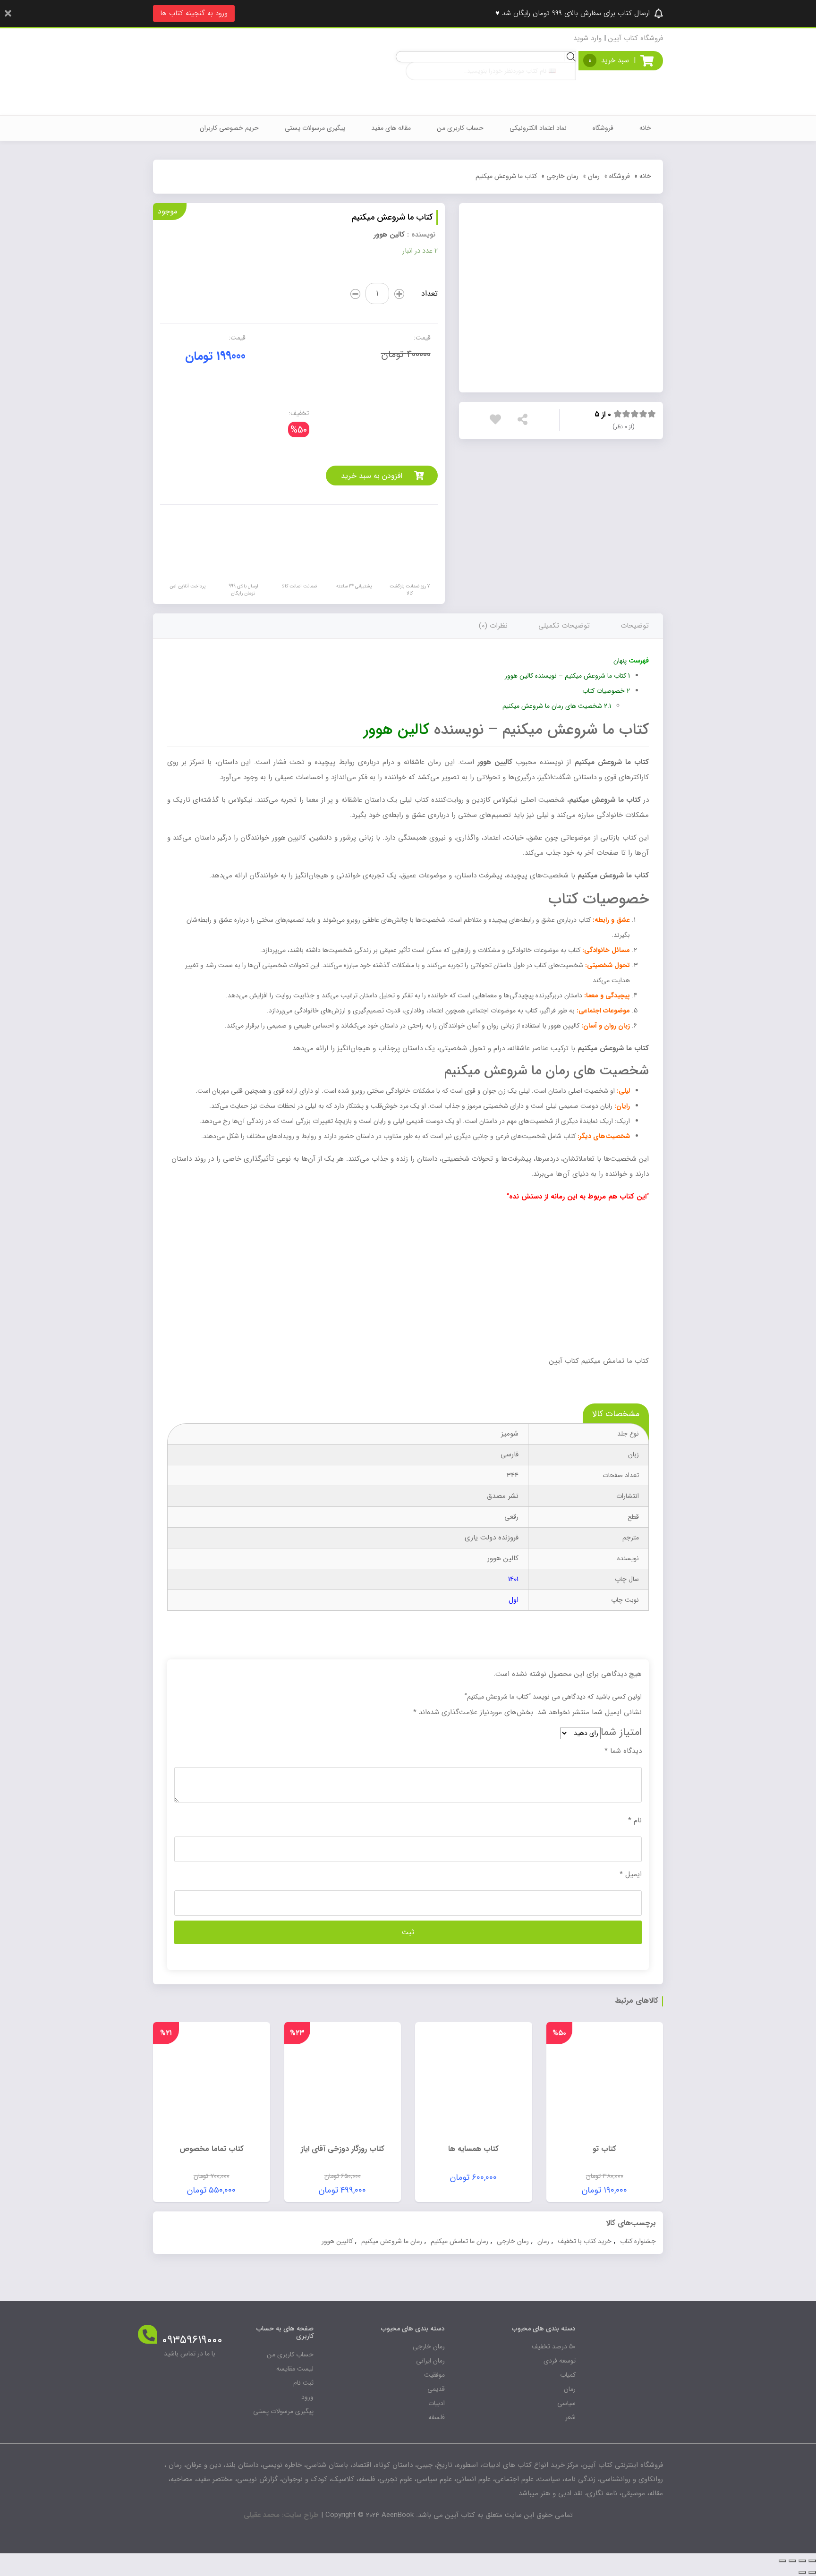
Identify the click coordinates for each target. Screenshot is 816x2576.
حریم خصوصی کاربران (229, 128)
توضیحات (635, 626)
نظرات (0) (493, 626)
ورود (307, 2397)
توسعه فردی (560, 2361)
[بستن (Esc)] (812, 2561)
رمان (594, 176)
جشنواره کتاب (638, 2241)
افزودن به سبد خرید (372, 476)
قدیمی (436, 2389)
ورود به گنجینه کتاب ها (194, 13)
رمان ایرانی (430, 2361)
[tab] (635, 626)
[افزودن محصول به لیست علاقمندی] (498, 421)
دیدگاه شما (623, 1751)
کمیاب (568, 2375)
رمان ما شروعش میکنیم (392, 2241)
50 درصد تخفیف (554, 2346)
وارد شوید (587, 38)
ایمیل (631, 1874)
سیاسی (566, 2403)
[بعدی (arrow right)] (802, 2572)
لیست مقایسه (295, 2369)
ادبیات (437, 2403)
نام (635, 1820)
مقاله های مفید (391, 128)
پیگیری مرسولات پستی (315, 128)
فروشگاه (603, 128)
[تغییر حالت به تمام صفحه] (792, 2561)
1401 (513, 1579)
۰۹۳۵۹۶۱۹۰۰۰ (192, 2340)
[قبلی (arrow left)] (812, 2572)
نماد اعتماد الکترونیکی (538, 128)
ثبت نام (303, 2383)
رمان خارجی (562, 176)
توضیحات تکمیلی (564, 626)
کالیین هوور (337, 2241)
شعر (570, 2417)
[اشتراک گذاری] (802, 2561)
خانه (645, 128)
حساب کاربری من (460, 128)
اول (514, 1600)
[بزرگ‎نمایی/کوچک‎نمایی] (782, 2561)
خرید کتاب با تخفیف (585, 2241)
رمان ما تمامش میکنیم (459, 2241)
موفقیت (434, 2375)
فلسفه (437, 2417)
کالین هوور (389, 235)
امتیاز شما (621, 1732)
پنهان (620, 661)
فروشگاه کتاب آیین (636, 38)
